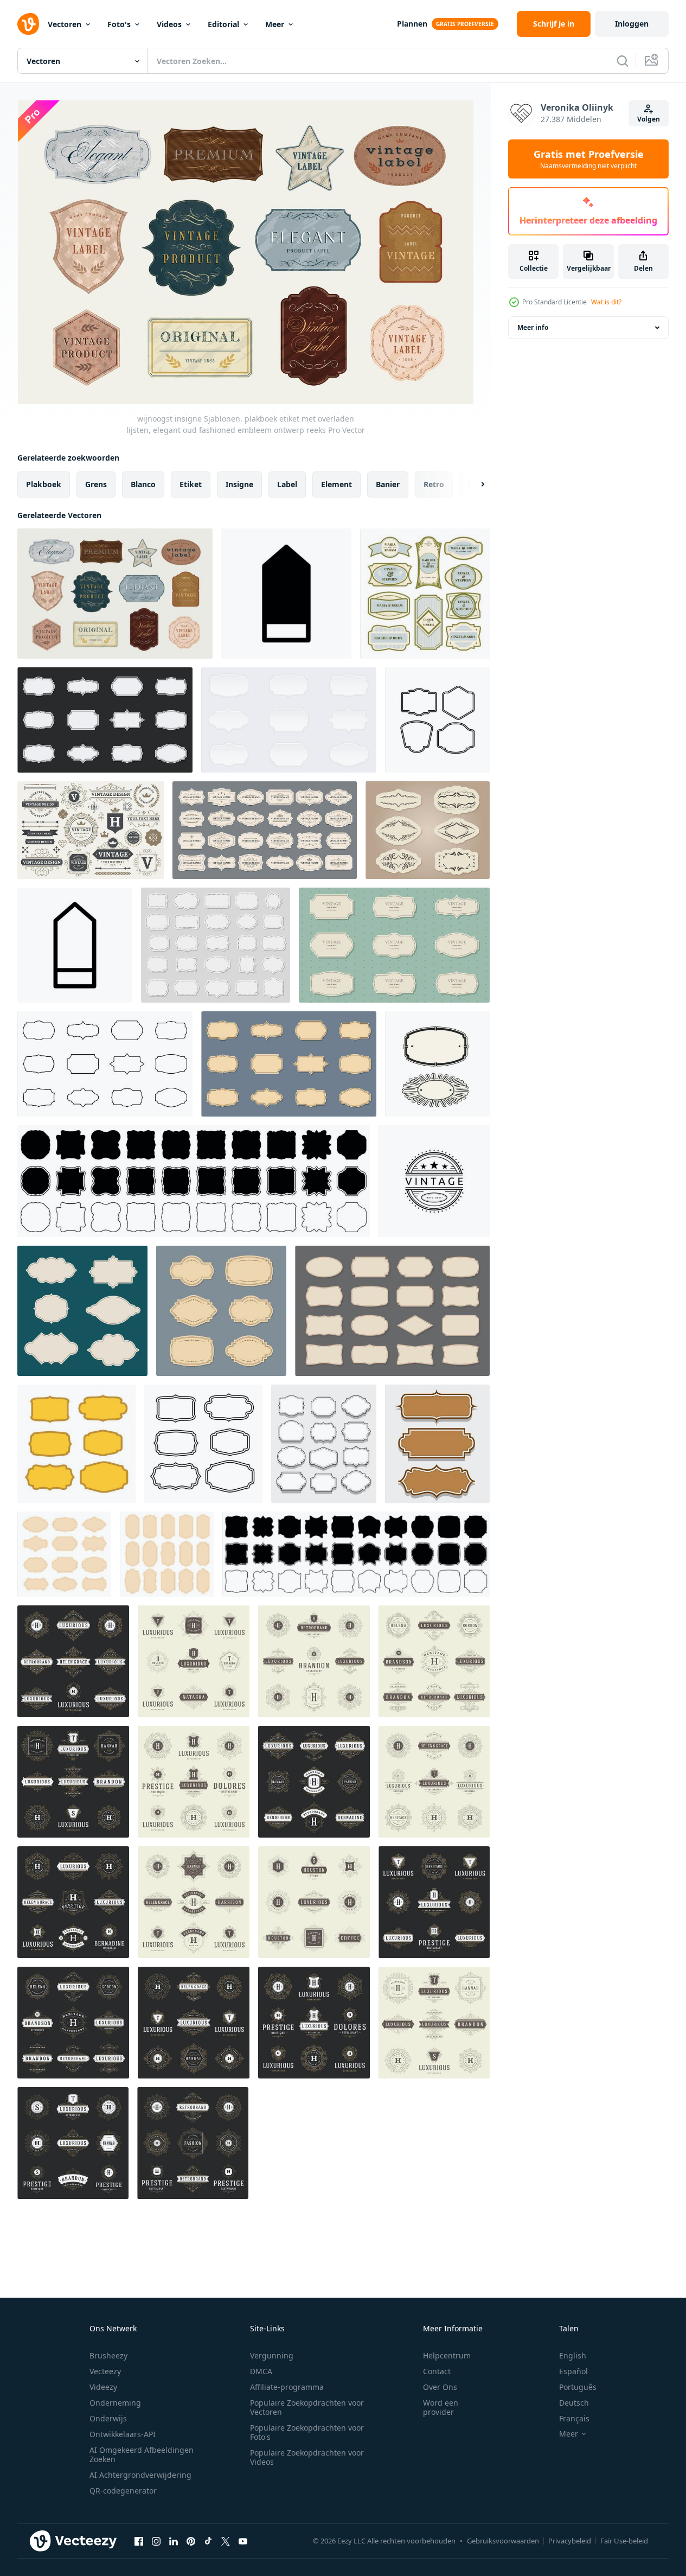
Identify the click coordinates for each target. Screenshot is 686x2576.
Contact (437, 2371)
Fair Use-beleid (624, 2541)
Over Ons (440, 2387)
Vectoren (65, 24)
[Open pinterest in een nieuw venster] (191, 2541)
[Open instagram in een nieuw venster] (156, 2541)
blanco (143, 484)
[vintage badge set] (324, 1444)
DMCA (261, 2371)
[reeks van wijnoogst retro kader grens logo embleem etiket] (437, 1064)
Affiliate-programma (287, 2387)
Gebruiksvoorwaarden (503, 2541)
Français (574, 2418)
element (336, 484)
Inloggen (632, 24)
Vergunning (272, 2355)
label (287, 484)
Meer (275, 24)
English (573, 2355)
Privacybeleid (570, 2541)
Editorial (223, 24)
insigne (239, 484)
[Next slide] (473, 484)
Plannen (412, 24)
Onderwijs (108, 2418)
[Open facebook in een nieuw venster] (139, 2541)
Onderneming (115, 2403)
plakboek (44, 484)
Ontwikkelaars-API (123, 2434)
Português (578, 2387)
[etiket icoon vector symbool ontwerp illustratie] (75, 945)
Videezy (103, 2387)
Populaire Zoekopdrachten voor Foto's (307, 2432)
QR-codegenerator (123, 2491)
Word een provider (441, 2407)
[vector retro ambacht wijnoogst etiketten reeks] (221, 1311)
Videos (169, 24)
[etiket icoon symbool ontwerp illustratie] (286, 594)
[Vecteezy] (28, 24)
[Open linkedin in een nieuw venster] (174, 2541)
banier (388, 484)
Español (573, 2371)
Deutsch (574, 2403)
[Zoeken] (623, 61)
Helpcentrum (447, 2355)
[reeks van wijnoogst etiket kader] (392, 1311)
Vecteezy (105, 2371)
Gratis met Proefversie (589, 159)
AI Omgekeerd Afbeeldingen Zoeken (142, 2454)
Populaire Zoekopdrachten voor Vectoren (307, 2407)
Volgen (649, 119)
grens (96, 484)
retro (434, 484)
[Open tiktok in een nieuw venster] (208, 2541)
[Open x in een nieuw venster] (226, 2541)
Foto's (119, 24)
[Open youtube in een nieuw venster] (243, 2541)
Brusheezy (108, 2355)
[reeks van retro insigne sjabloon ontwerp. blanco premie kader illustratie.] (437, 720)
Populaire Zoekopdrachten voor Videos (307, 2457)
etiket (191, 484)
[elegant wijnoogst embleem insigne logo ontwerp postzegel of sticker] (434, 1181)
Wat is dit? (606, 302)
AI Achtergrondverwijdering (140, 2475)
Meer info (533, 327)
